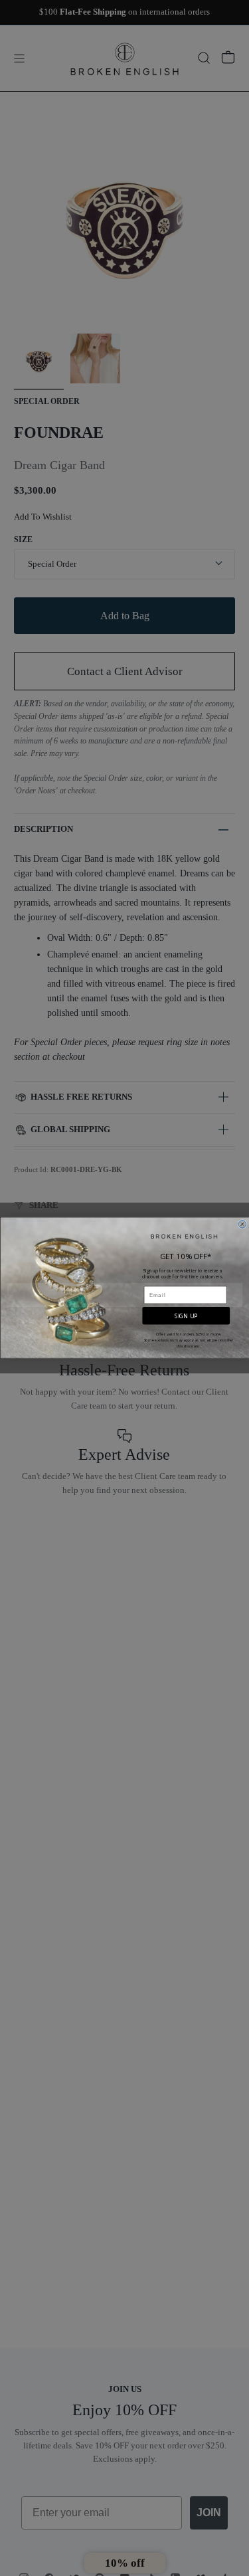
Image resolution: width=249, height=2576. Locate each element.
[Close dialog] (242, 1225)
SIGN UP (186, 1316)
